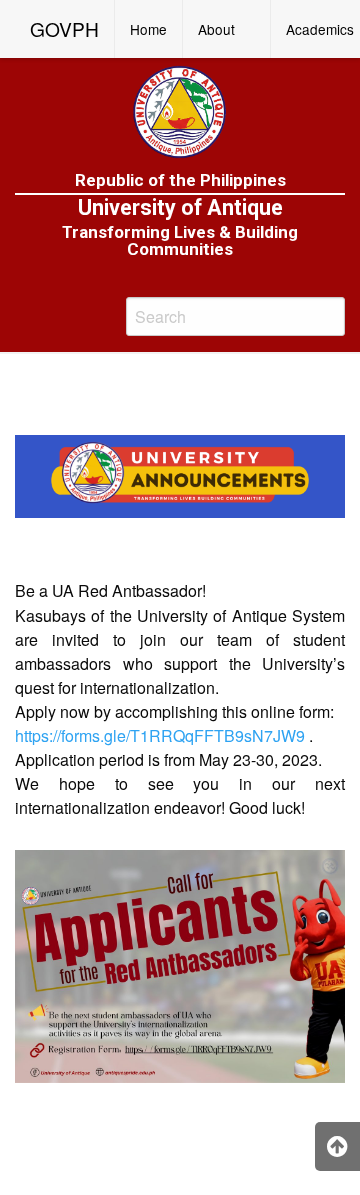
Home (148, 29)
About (216, 29)
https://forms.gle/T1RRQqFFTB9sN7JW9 (160, 735)
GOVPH (64, 28)
